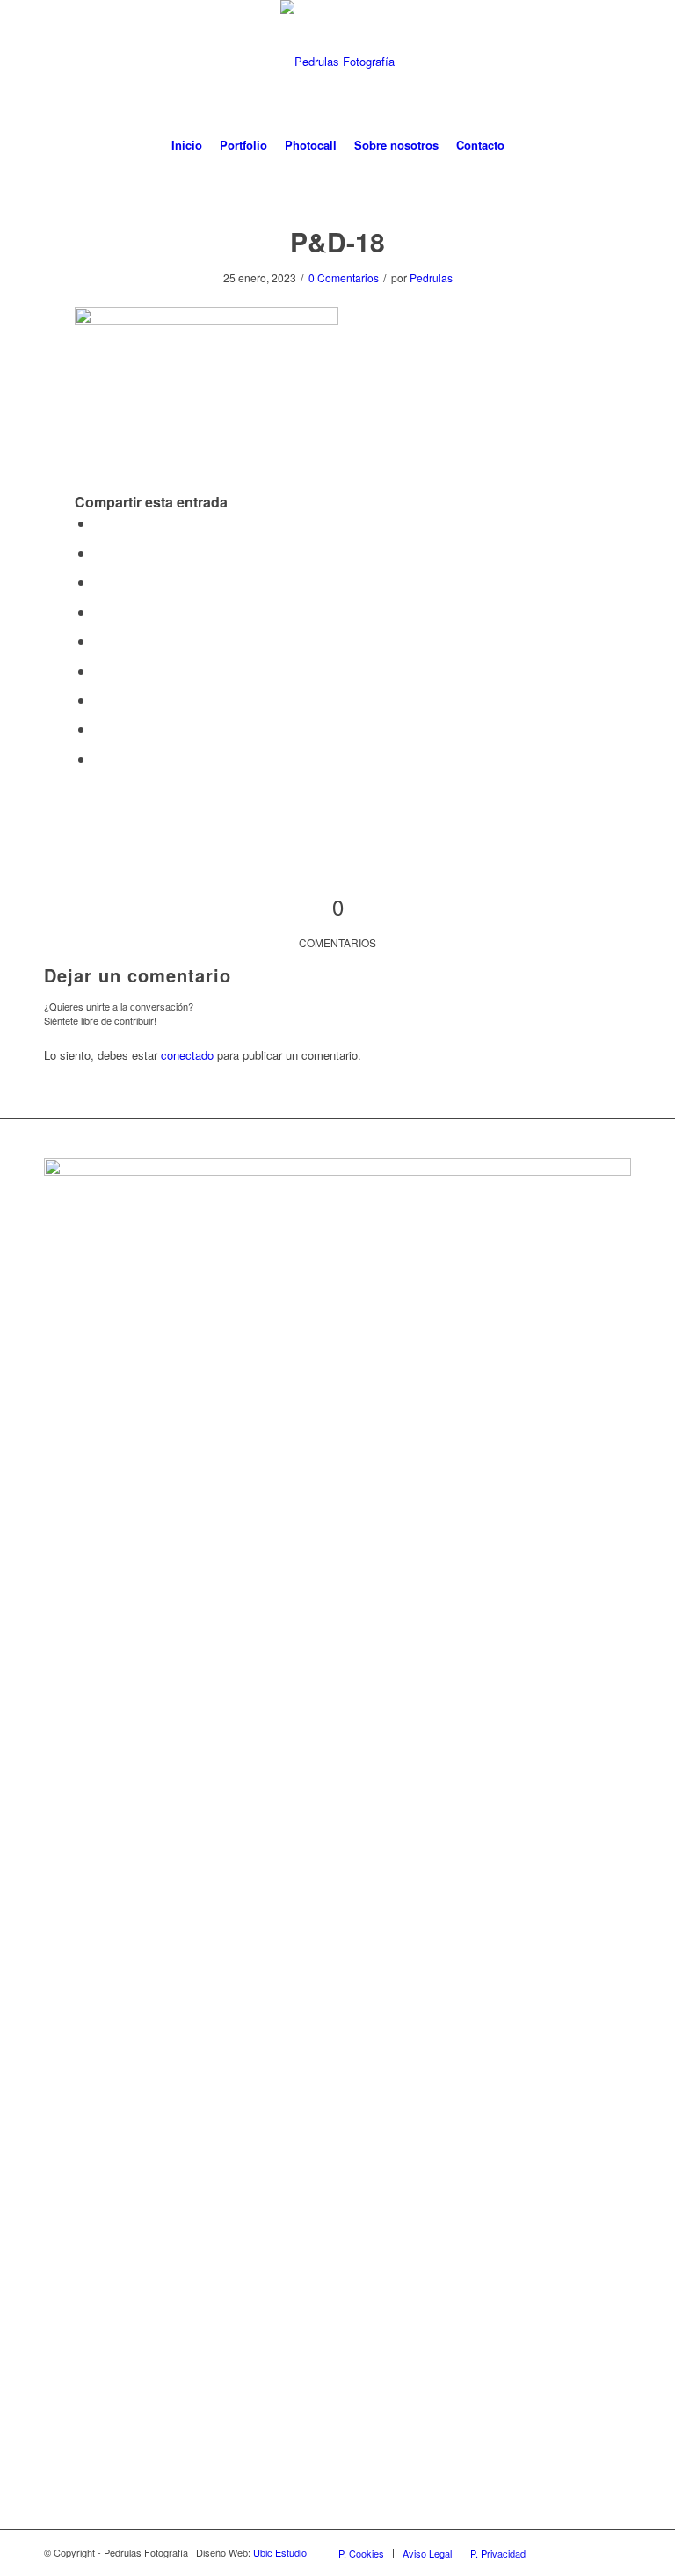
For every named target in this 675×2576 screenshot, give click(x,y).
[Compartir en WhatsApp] (99, 582)
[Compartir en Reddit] (99, 729)
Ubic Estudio (280, 2552)
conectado (187, 1055)
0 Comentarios (344, 277)
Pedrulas (431, 277)
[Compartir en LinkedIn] (99, 641)
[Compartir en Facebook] (99, 523)
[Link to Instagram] (592, 2552)
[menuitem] (187, 145)
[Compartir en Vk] (99, 700)
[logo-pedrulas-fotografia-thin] (337, 62)
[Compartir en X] (99, 553)
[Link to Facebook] (565, 2552)
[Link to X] (618, 2552)
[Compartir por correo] (99, 759)
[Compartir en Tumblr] (99, 671)
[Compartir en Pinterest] (99, 612)
